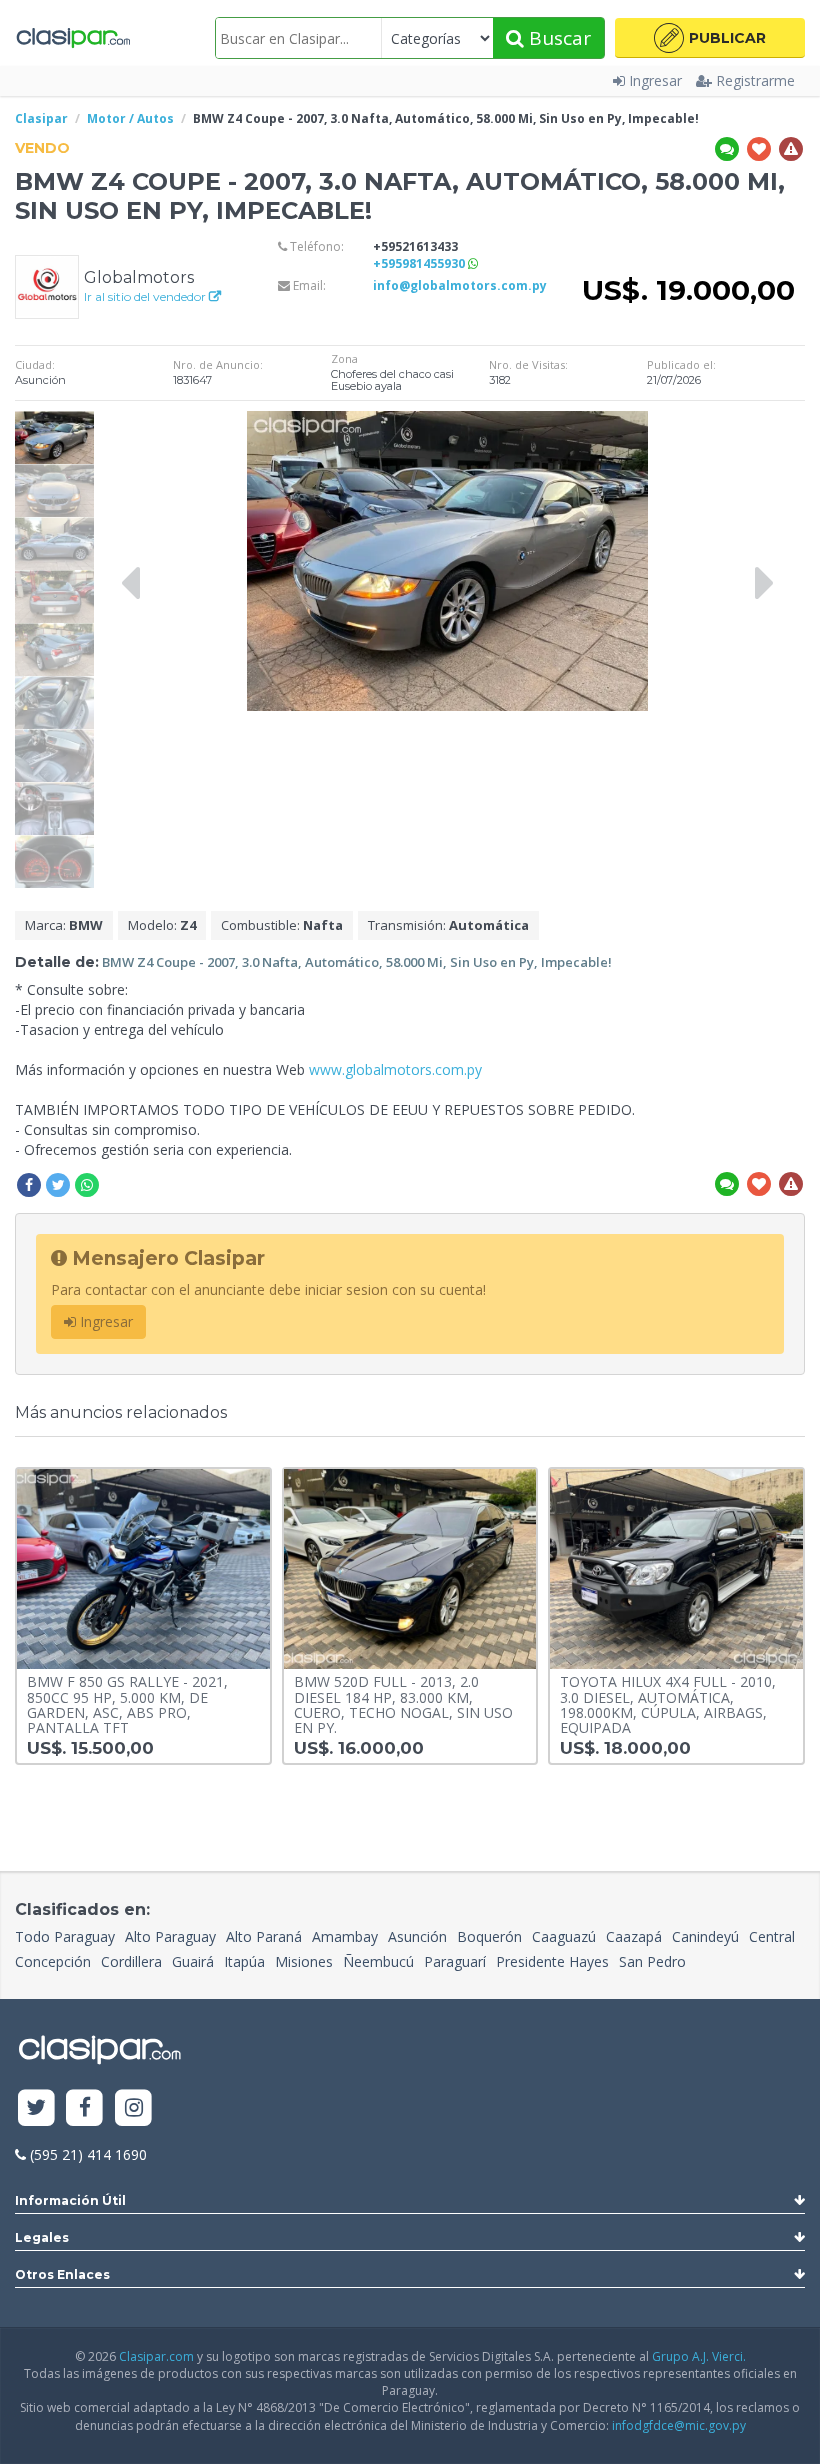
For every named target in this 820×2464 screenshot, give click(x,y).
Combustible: (282, 925)
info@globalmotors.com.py (460, 285)
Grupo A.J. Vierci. (699, 2356)
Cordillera (131, 1961)
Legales (42, 2237)
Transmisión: (448, 925)
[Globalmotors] (47, 284)
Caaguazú (564, 1936)
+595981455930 (420, 263)
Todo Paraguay (65, 1936)
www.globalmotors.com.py (395, 1069)
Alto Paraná (264, 1936)
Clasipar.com (156, 2356)
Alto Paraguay (170, 1936)
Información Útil (70, 2200)
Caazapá (634, 1936)
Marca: (64, 925)
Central (772, 1936)
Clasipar (41, 118)
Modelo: (162, 925)
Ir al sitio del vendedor (146, 296)
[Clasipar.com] (72, 38)
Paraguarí (455, 1961)
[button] (710, 38)
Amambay (345, 1936)
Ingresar (655, 80)
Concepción (53, 1961)
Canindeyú (705, 1936)
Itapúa (244, 1961)
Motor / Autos (130, 118)
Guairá (193, 1961)
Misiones (304, 1961)
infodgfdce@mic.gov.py (679, 2425)
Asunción (417, 1936)
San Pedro (652, 1961)
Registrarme (755, 80)
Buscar (557, 38)
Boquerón (489, 1936)
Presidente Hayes (552, 1961)
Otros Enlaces (62, 2274)
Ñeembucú (378, 1961)
